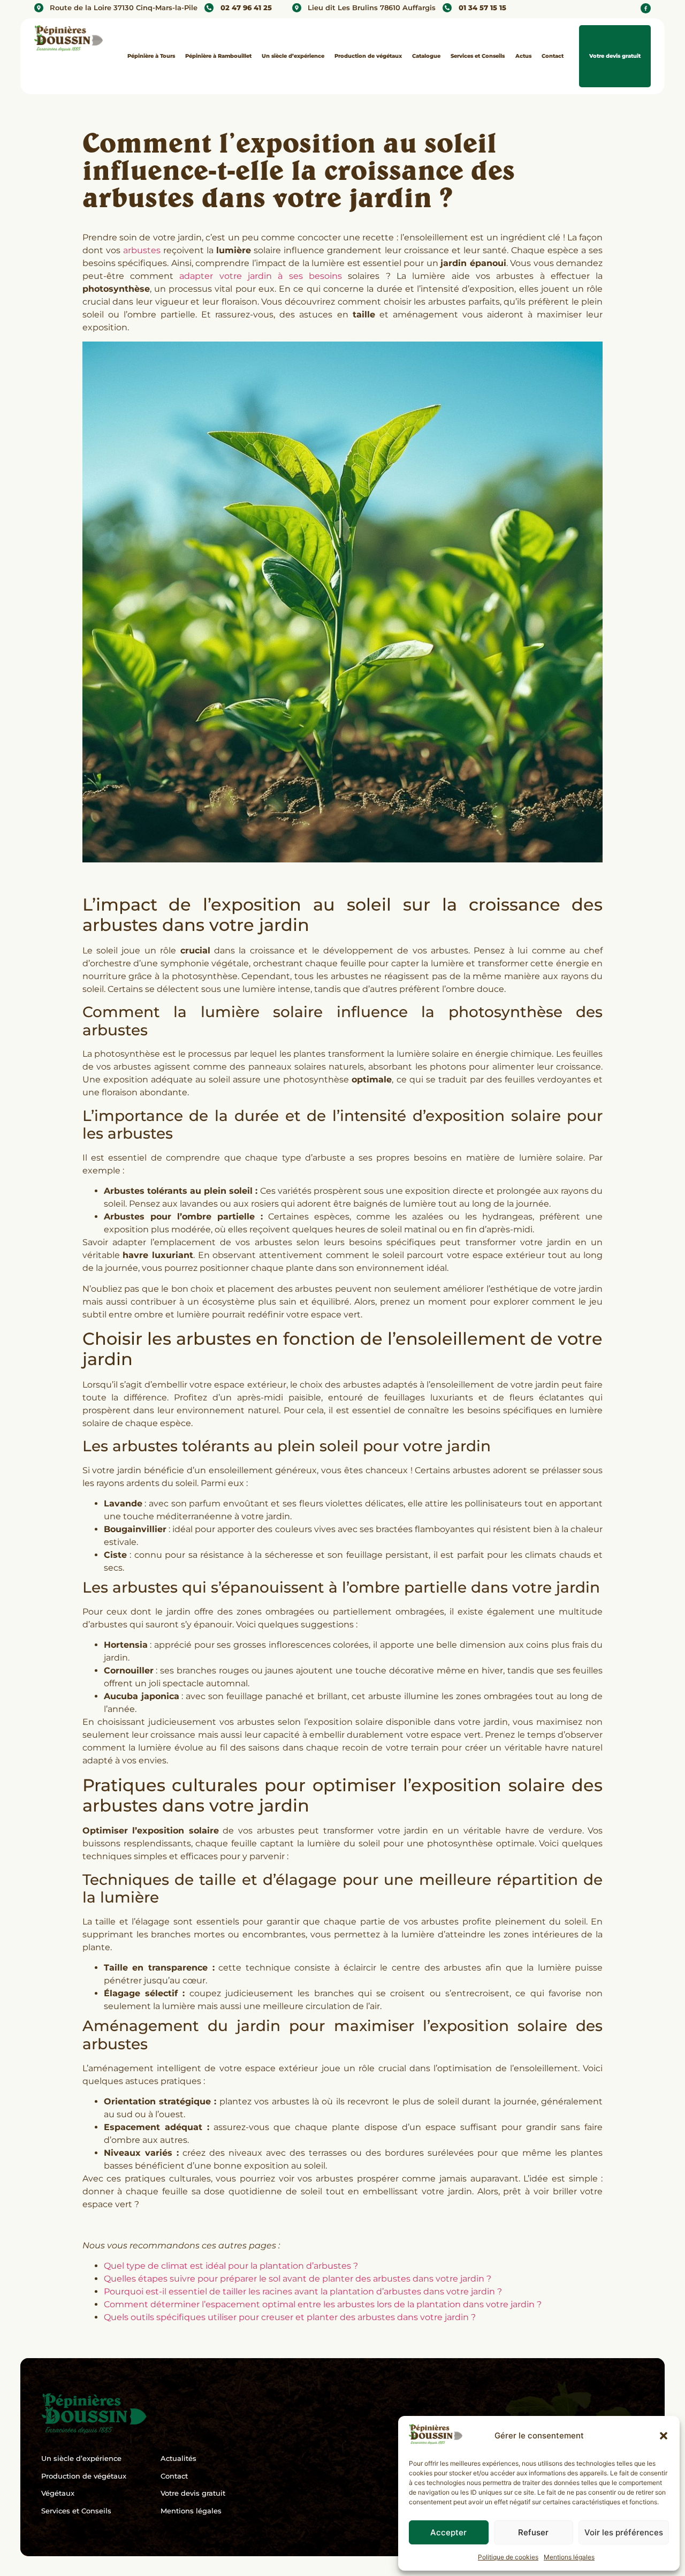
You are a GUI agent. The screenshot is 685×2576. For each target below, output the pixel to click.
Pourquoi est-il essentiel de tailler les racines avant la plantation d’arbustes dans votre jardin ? (303, 2291)
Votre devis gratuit (615, 56)
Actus (523, 56)
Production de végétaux (368, 56)
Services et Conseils (478, 56)
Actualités (178, 2458)
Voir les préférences (624, 2532)
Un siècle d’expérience (293, 56)
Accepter (448, 2532)
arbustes (142, 250)
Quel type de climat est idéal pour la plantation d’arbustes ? (231, 2266)
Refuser (533, 2532)
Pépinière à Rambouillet (218, 56)
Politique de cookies (508, 2557)
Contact (553, 56)
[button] (664, 2436)
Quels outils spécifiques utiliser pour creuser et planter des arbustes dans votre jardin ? (290, 2317)
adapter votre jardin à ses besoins (261, 276)
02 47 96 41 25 (246, 8)
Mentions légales (569, 2557)
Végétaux (58, 2493)
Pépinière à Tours (151, 56)
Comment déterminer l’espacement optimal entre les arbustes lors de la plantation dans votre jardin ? (323, 2304)
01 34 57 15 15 (482, 8)
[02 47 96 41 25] (209, 8)
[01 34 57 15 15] (447, 8)
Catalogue (426, 56)
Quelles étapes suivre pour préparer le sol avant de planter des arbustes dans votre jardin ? (298, 2279)
